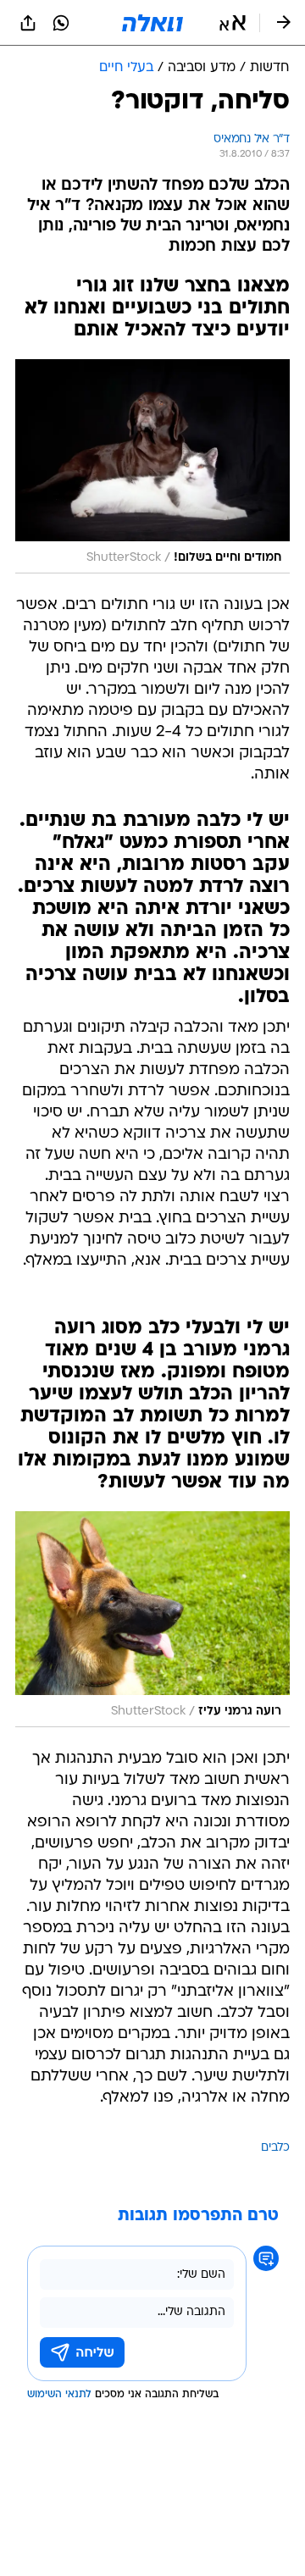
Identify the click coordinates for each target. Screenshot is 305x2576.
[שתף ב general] (28, 23)
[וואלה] (152, 23)
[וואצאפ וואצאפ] (61, 23)
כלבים (275, 2148)
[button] (233, 23)
